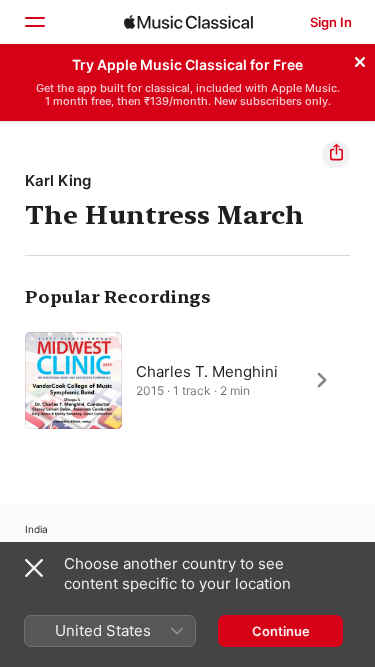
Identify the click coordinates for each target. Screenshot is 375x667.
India (36, 529)
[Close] (360, 59)
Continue (281, 631)
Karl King (58, 180)
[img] (188, 22)
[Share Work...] (336, 155)
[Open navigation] (34, 22)
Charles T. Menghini (207, 370)
